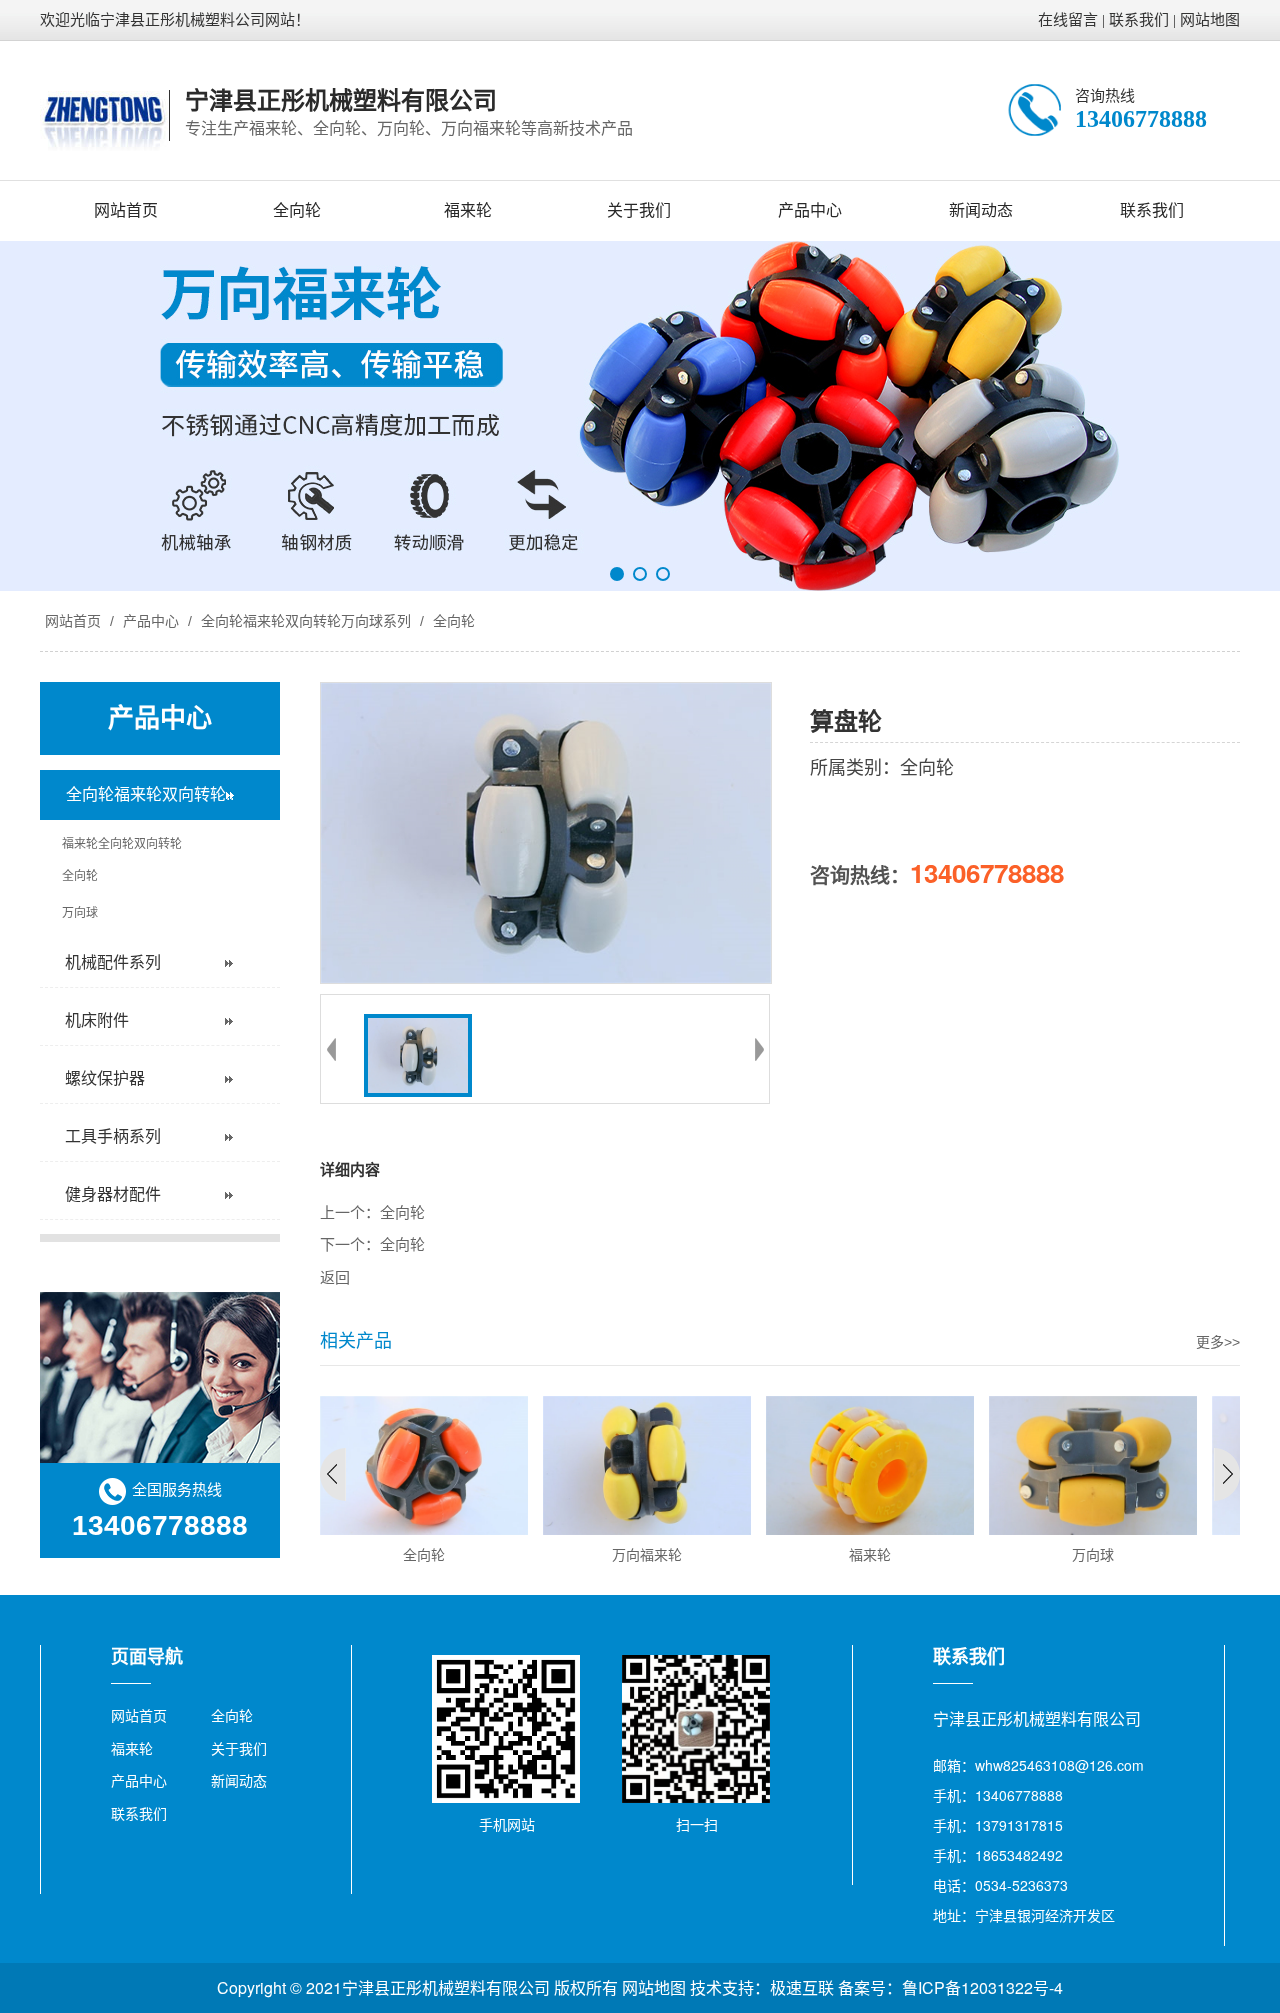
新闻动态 (981, 210)
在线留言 (1068, 20)
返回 (335, 1278)
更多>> (1218, 1342)
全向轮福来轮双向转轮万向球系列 (306, 621)
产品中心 (810, 210)
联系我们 (1139, 20)
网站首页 (126, 210)
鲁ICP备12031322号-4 (982, 1987)
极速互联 (802, 1987)
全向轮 (297, 210)
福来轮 (468, 210)
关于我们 (639, 210)
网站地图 (1210, 20)
